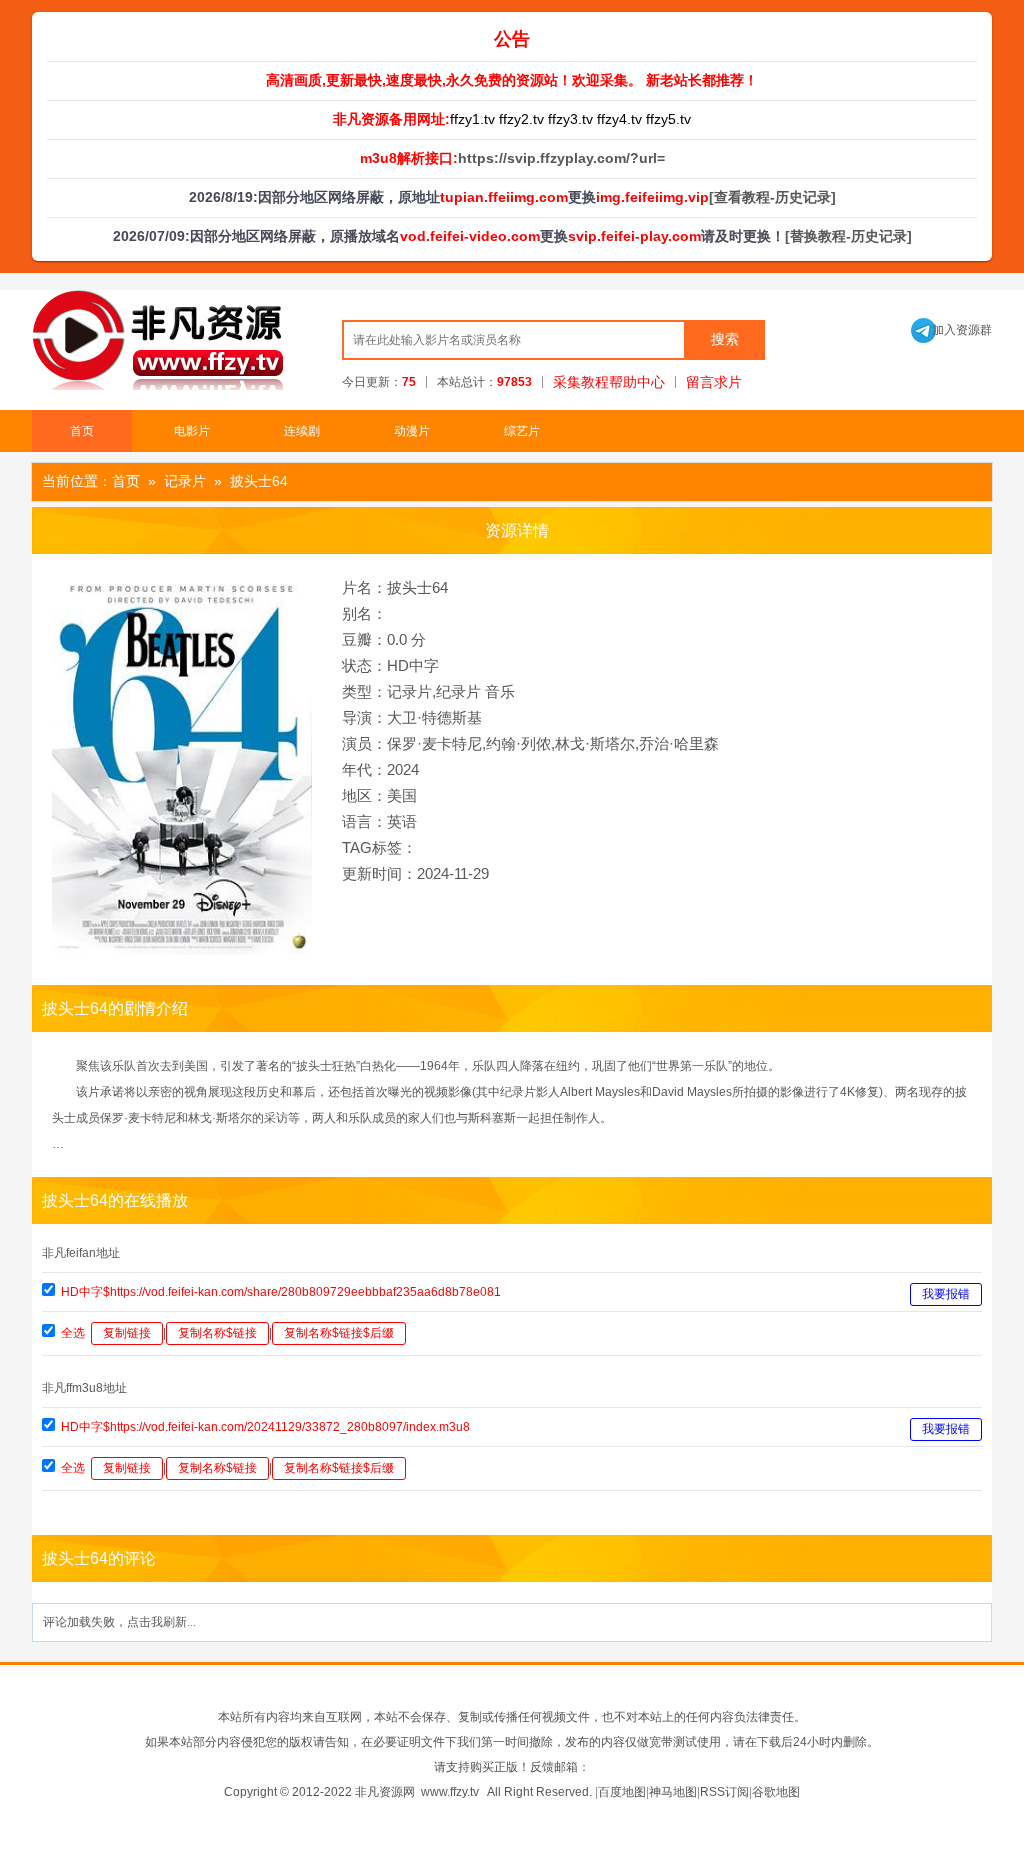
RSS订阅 (724, 1792)
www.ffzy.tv (450, 1792)
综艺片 (522, 431)
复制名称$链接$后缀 (339, 1333)
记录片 (185, 481)
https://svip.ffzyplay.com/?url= (561, 158)
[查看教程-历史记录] (772, 197)
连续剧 (302, 431)
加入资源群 (951, 330)
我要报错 (946, 1294)
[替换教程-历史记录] (848, 236)
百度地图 (622, 1792)
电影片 (192, 431)
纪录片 (458, 691)
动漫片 (412, 431)
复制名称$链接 (217, 1333)
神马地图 (673, 1792)
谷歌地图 (776, 1792)
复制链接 (127, 1333)
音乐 (500, 691)
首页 (82, 431)
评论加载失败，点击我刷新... (119, 1622)
